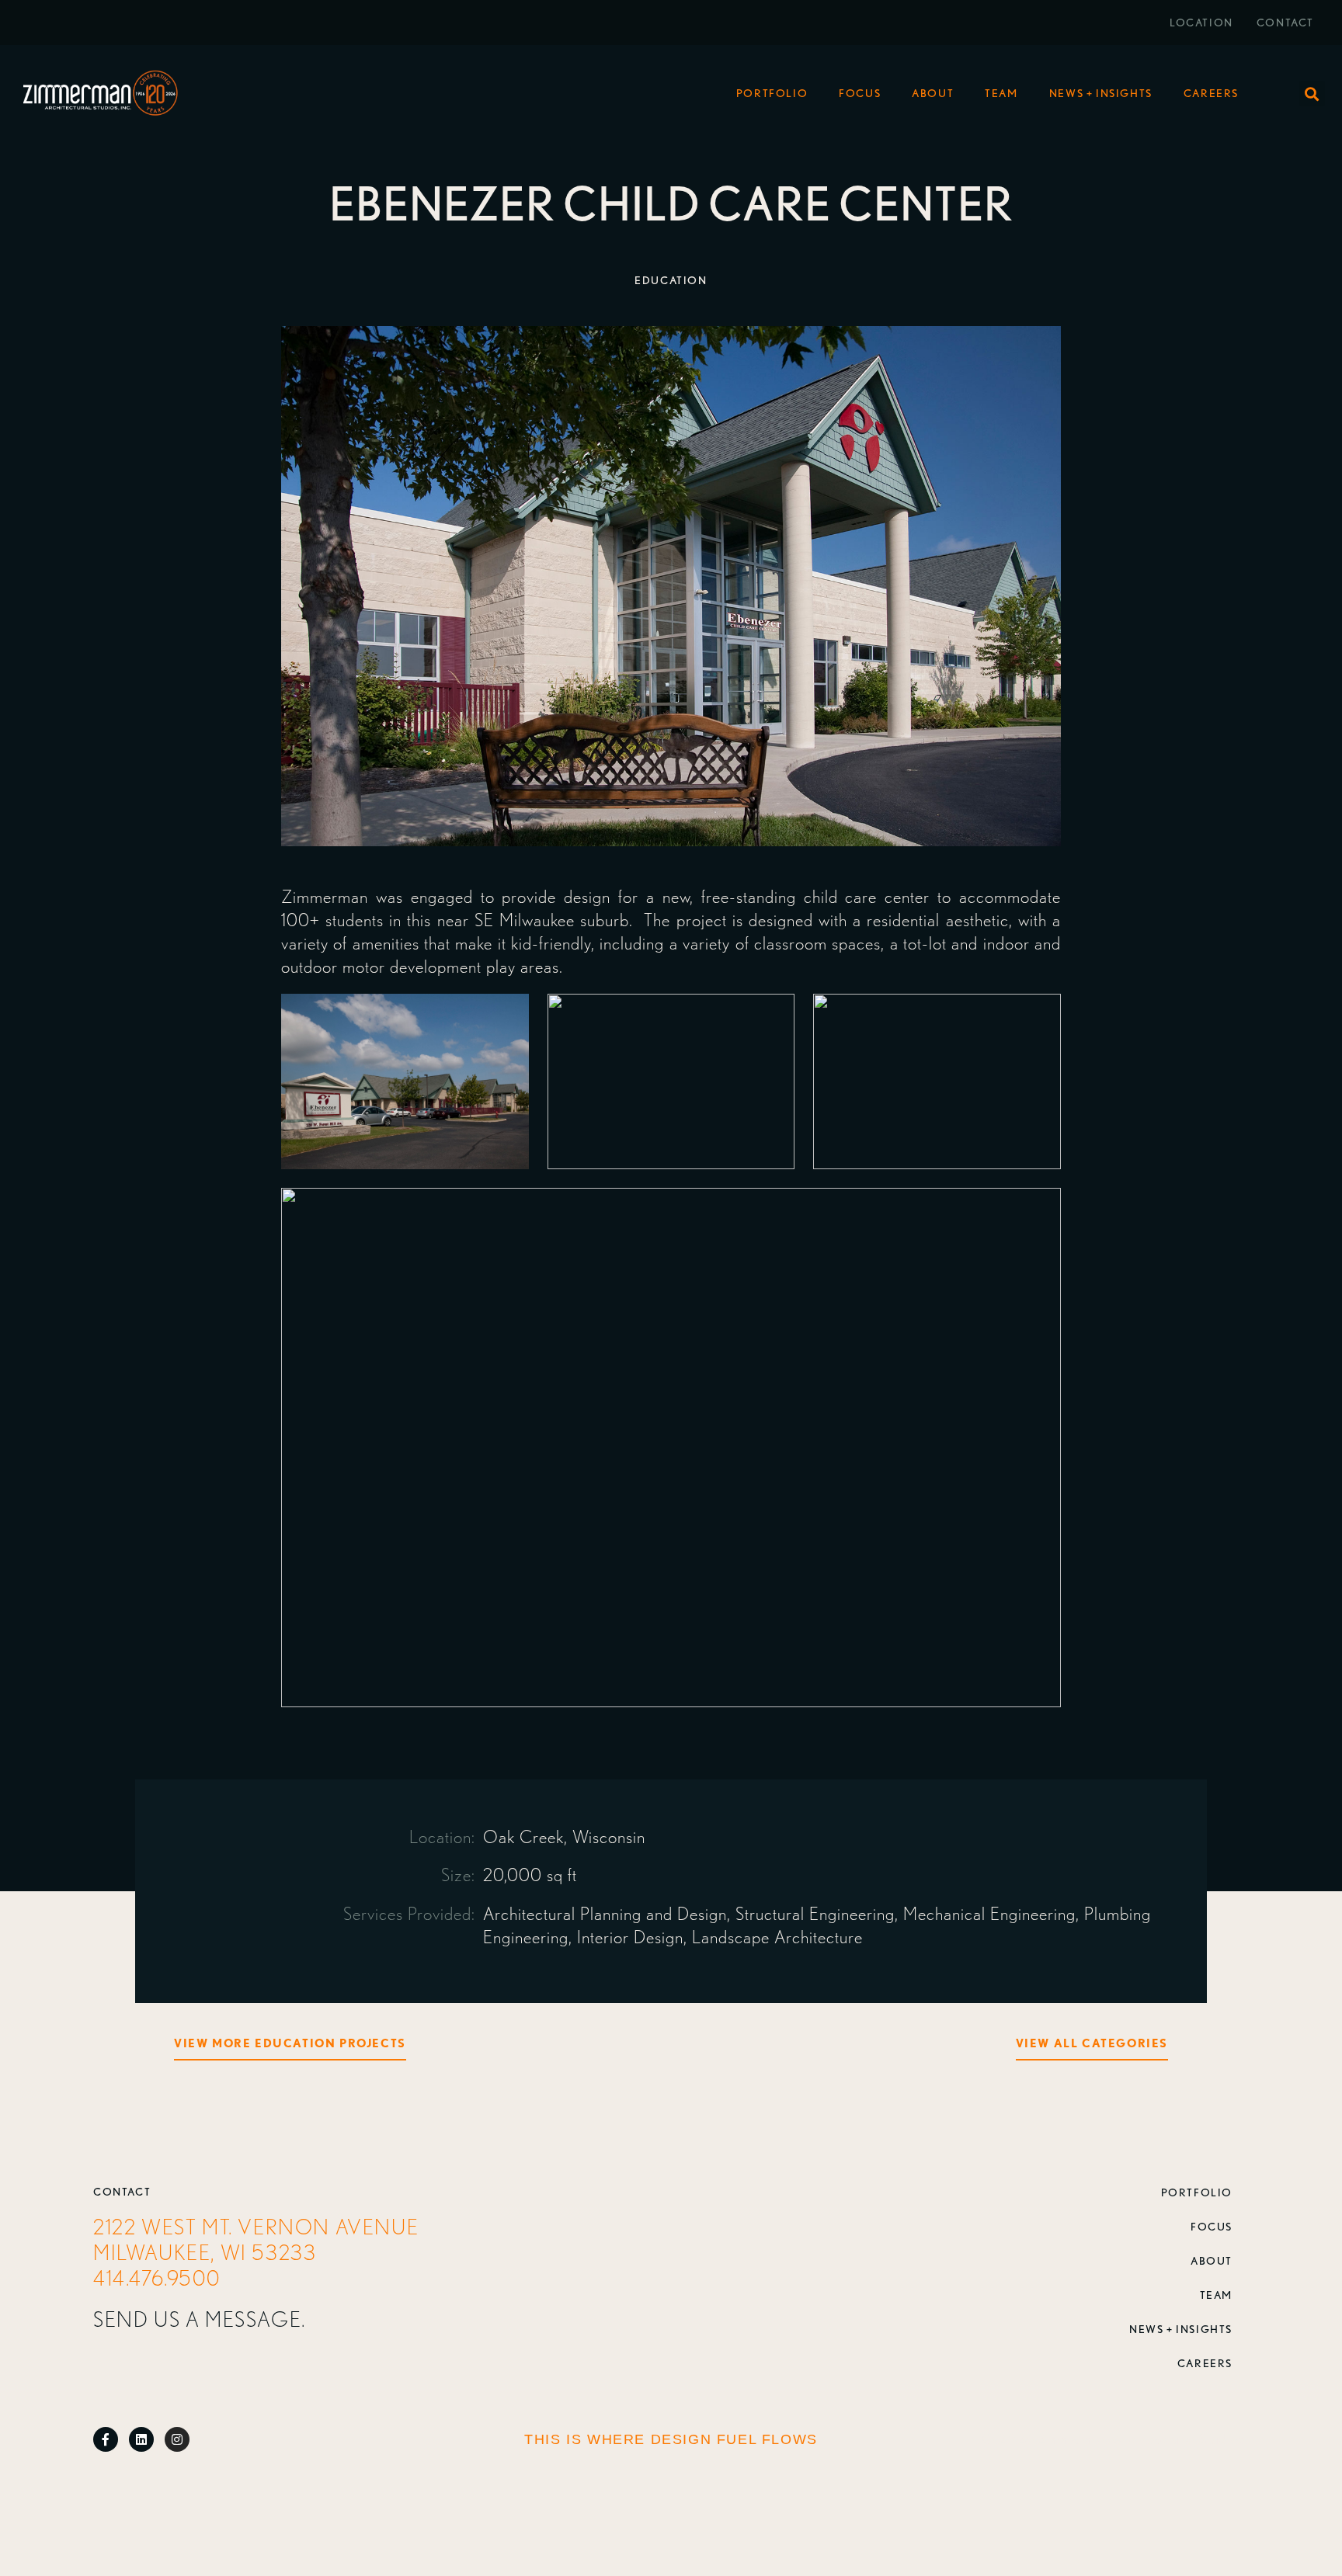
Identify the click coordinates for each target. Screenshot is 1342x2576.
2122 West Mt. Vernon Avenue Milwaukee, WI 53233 (256, 2239)
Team (1001, 93)
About (933, 93)
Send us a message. (200, 2319)
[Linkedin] (141, 2439)
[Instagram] (177, 2439)
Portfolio (772, 93)
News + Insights (1101, 93)
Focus (860, 93)
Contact (1285, 23)
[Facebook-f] (106, 2439)
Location (1201, 23)
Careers (1211, 93)
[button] (1312, 94)
